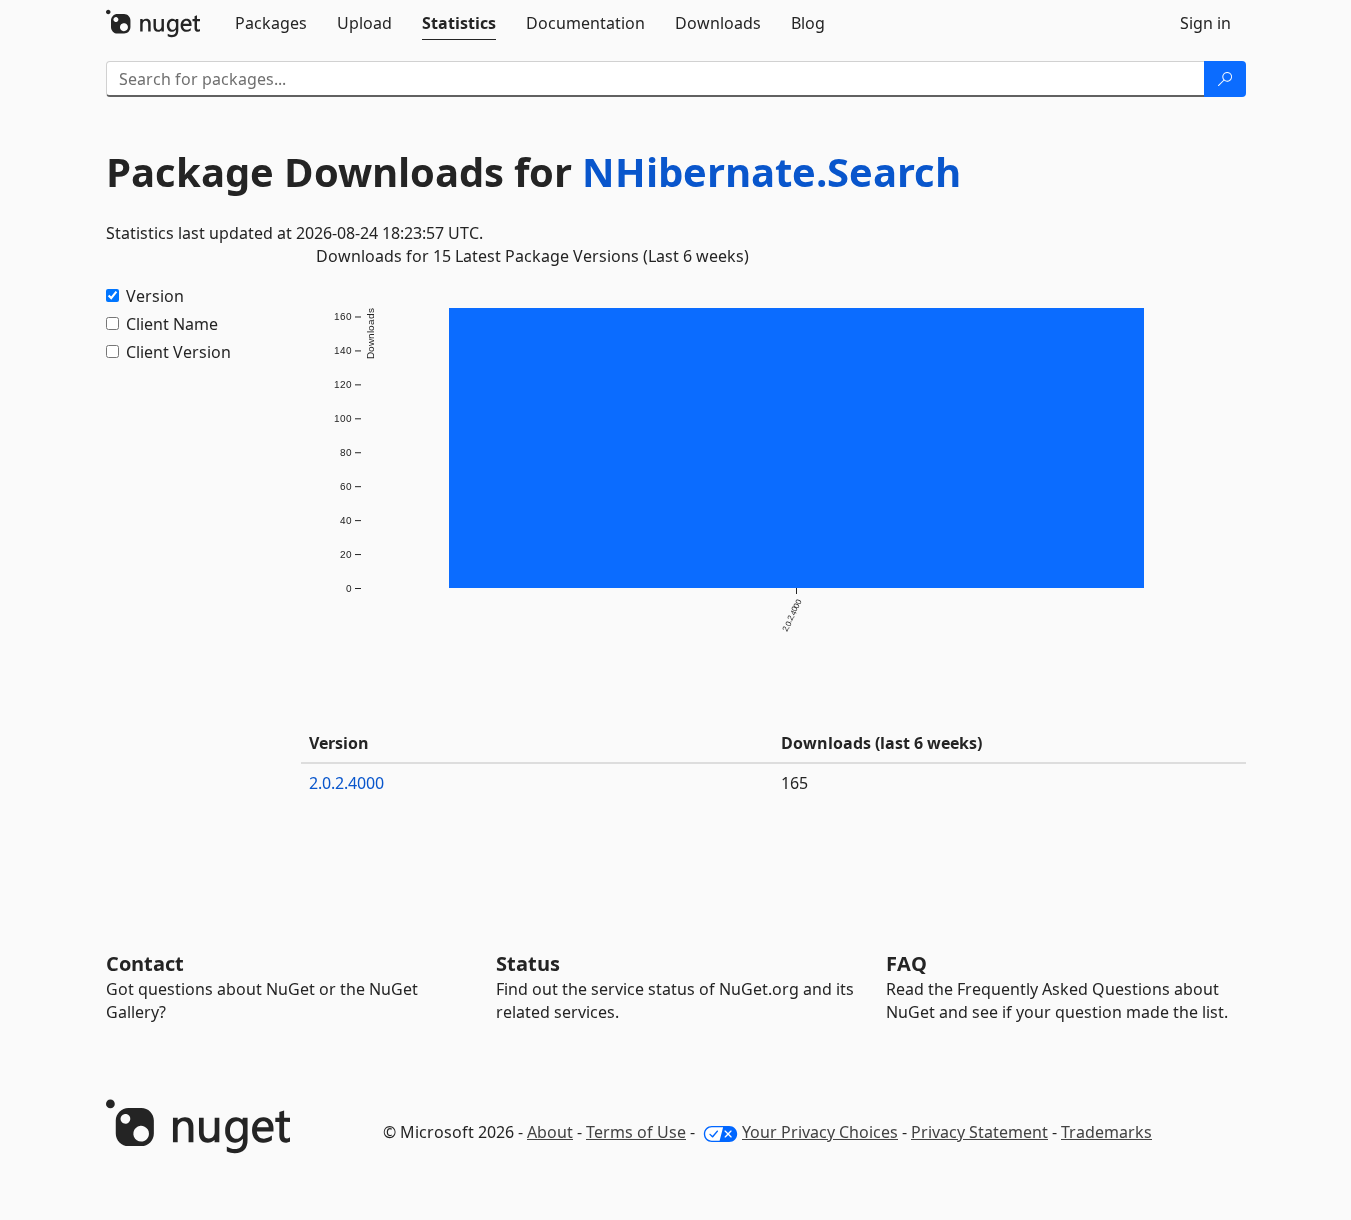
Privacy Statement (979, 1132)
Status (528, 963)
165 (794, 783)
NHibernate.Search (771, 171)
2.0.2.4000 (346, 783)
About (550, 1132)
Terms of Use (636, 1132)
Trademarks (1106, 1132)
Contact (145, 963)
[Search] (1225, 79)
